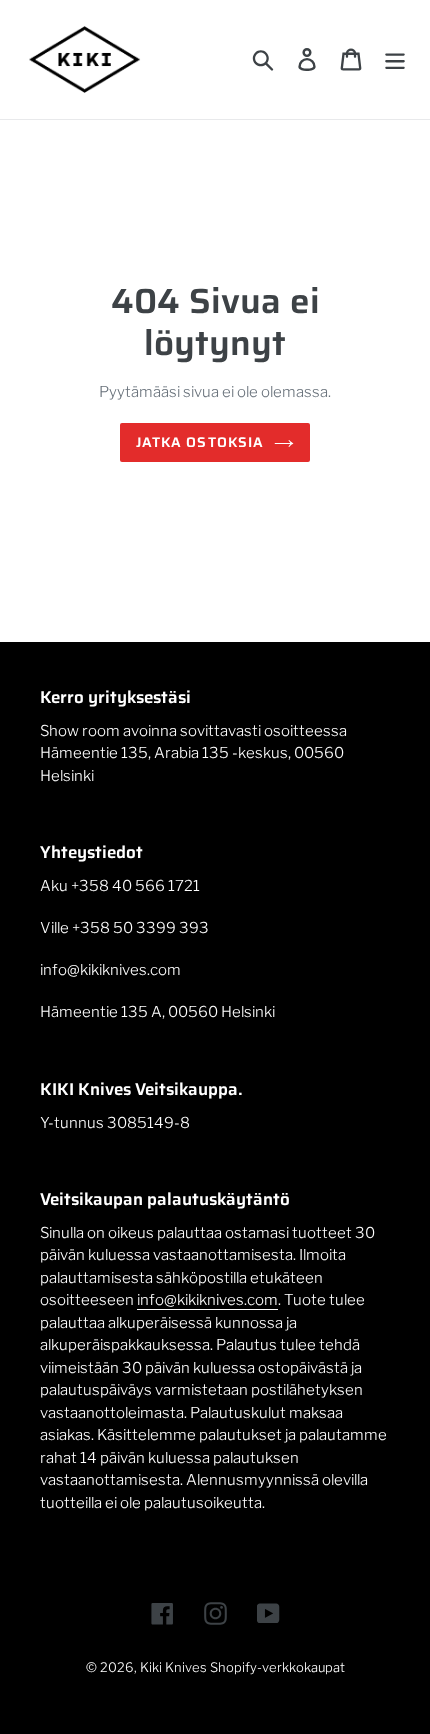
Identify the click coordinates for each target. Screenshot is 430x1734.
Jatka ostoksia (200, 442)
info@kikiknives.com (207, 1300)
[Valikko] (395, 59)
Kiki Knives (173, 1667)
